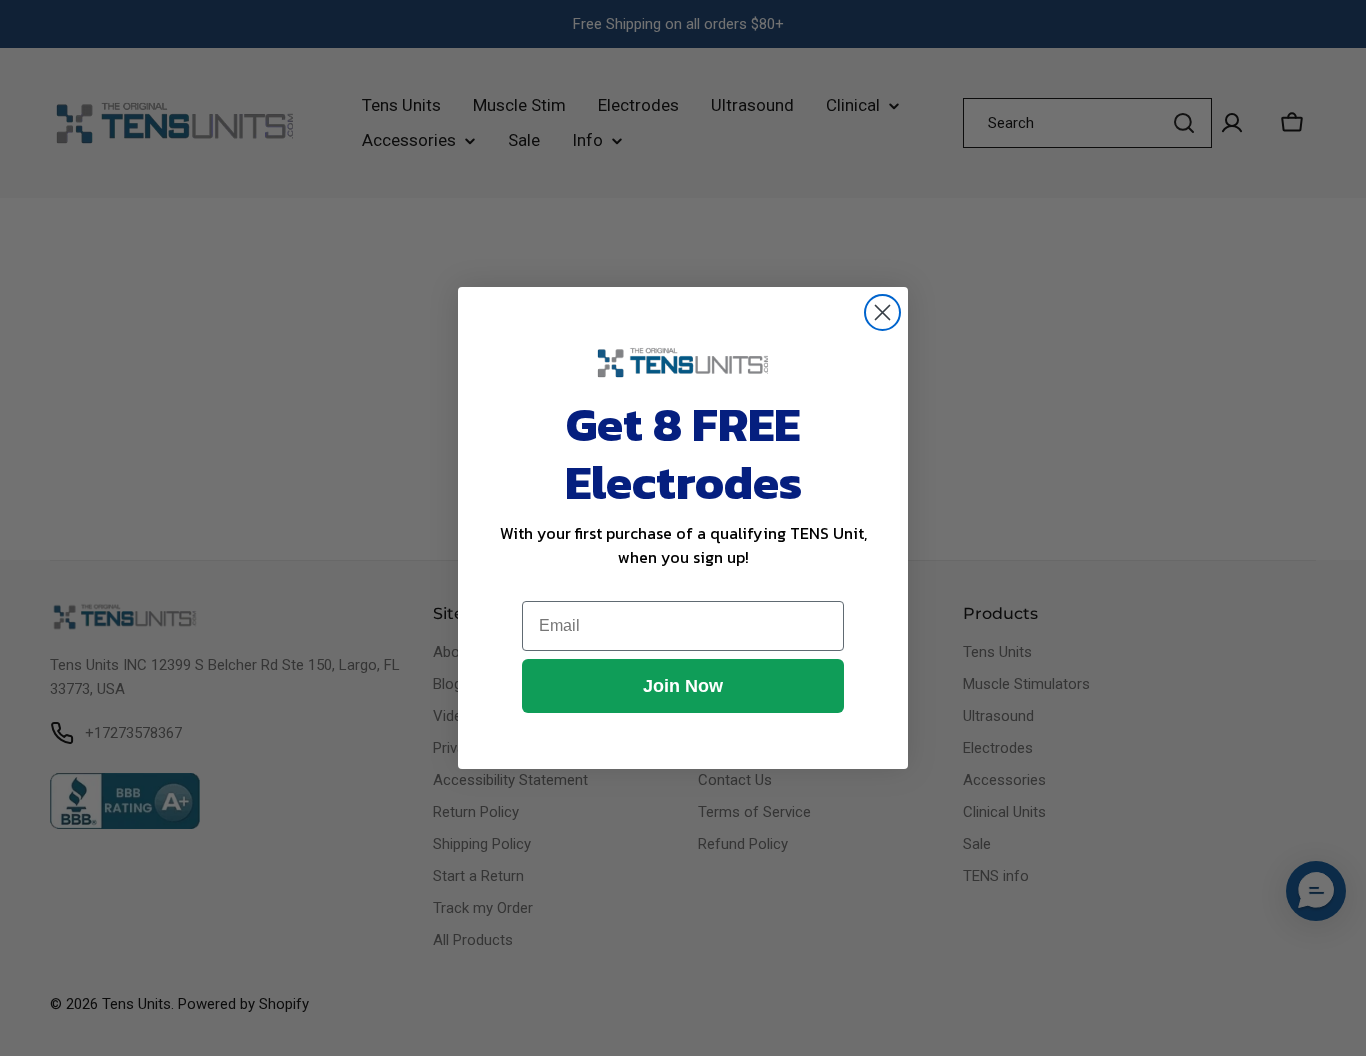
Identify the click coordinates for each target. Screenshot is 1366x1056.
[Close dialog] (882, 312)
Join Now (683, 686)
